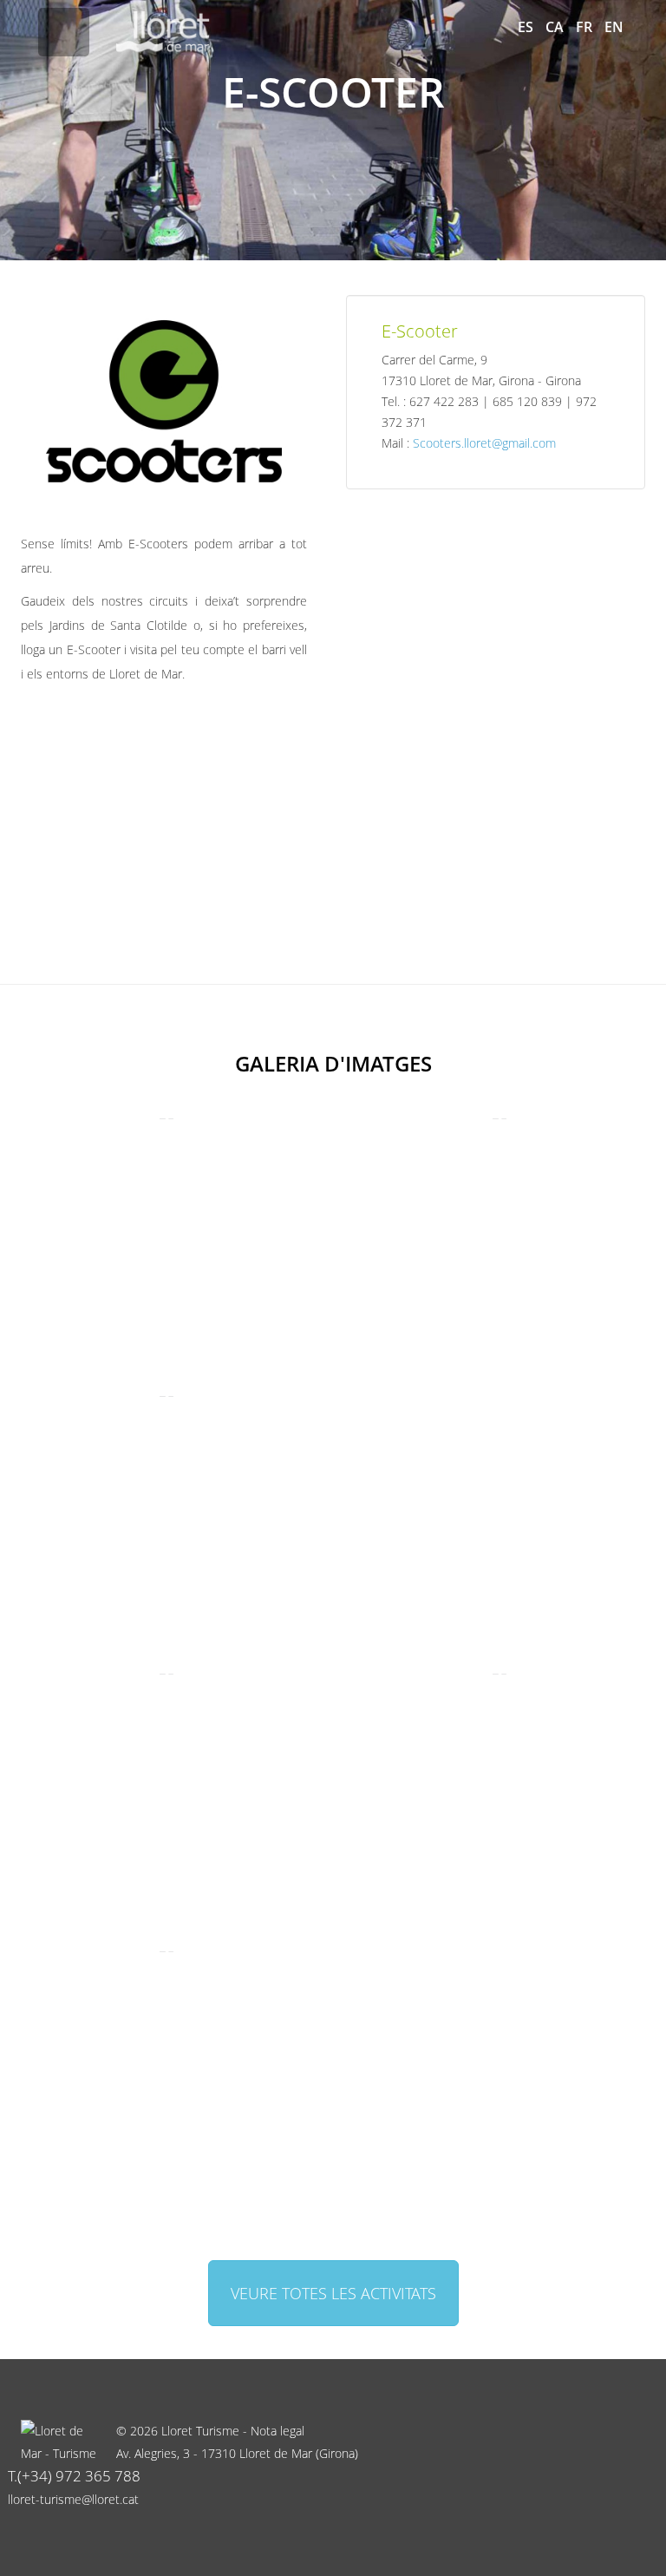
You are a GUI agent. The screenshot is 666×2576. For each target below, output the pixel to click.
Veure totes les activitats (333, 2293)
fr (584, 27)
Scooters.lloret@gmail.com (484, 443)
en (614, 27)
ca (555, 27)
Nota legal (277, 2431)
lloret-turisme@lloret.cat (73, 2499)
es (526, 27)
